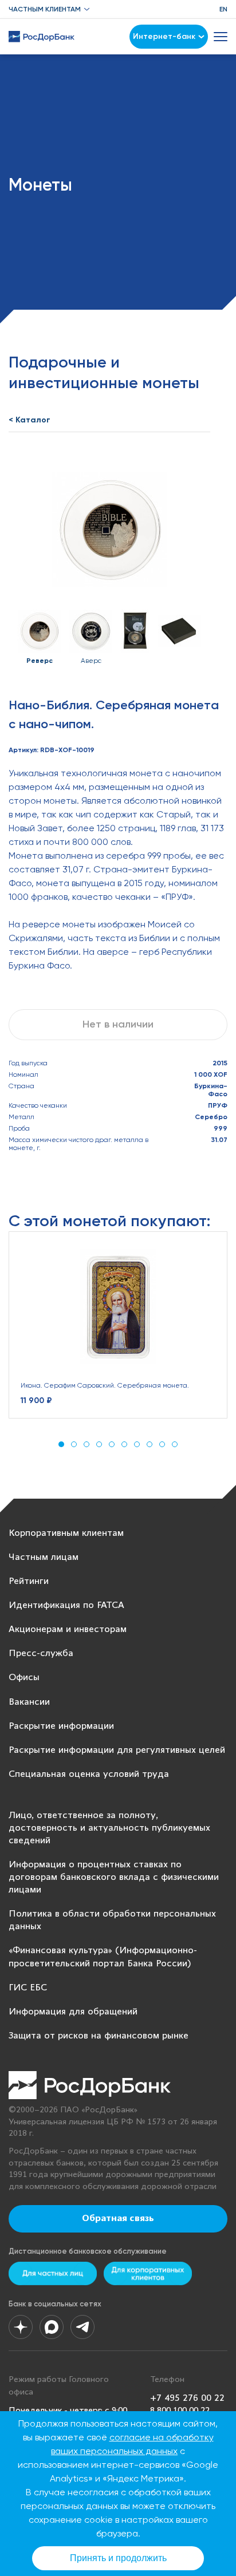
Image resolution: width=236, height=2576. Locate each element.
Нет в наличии (118, 1024)
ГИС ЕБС (28, 1988)
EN (223, 9)
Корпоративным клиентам (66, 1533)
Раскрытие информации (61, 1726)
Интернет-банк (164, 36)
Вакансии (29, 1702)
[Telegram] (82, 2327)
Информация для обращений (73, 2012)
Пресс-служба (41, 1654)
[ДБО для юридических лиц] (148, 2273)
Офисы (24, 1678)
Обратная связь (118, 2219)
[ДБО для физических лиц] (53, 2273)
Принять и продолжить (118, 2558)
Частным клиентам (45, 9)
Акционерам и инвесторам (68, 1629)
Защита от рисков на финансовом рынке (99, 2036)
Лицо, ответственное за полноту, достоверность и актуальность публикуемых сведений (109, 1828)
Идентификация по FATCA (66, 1605)
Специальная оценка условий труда (89, 1774)
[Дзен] (21, 2327)
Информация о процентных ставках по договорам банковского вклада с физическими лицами (114, 1877)
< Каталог (29, 420)
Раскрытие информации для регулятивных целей (117, 1750)
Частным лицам (44, 1557)
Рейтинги (29, 1581)
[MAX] (52, 2327)
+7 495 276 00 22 (187, 2398)
